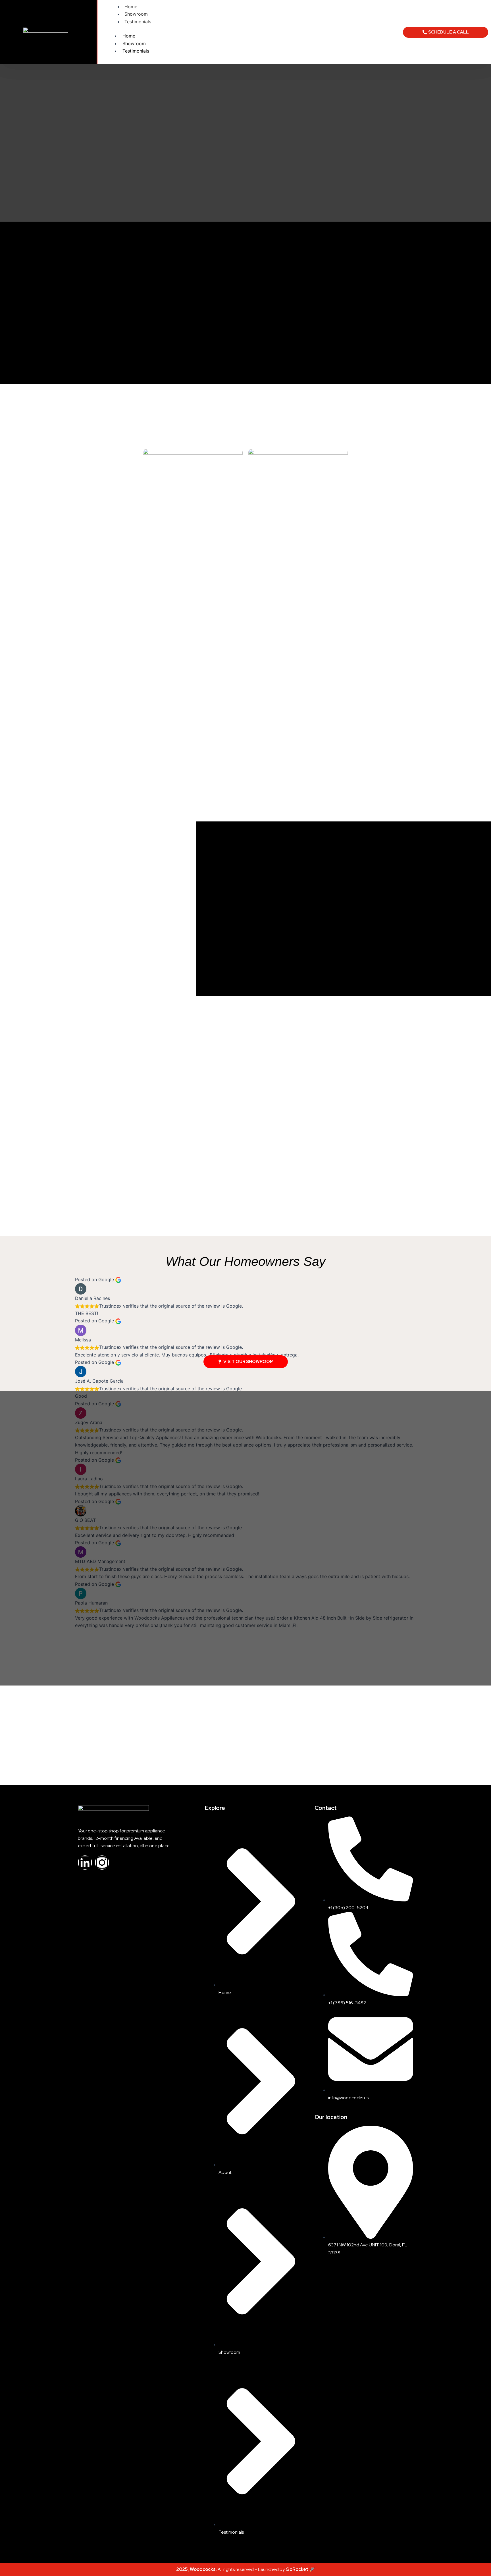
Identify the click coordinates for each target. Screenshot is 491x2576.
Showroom (136, 14)
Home (131, 7)
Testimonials (138, 22)
